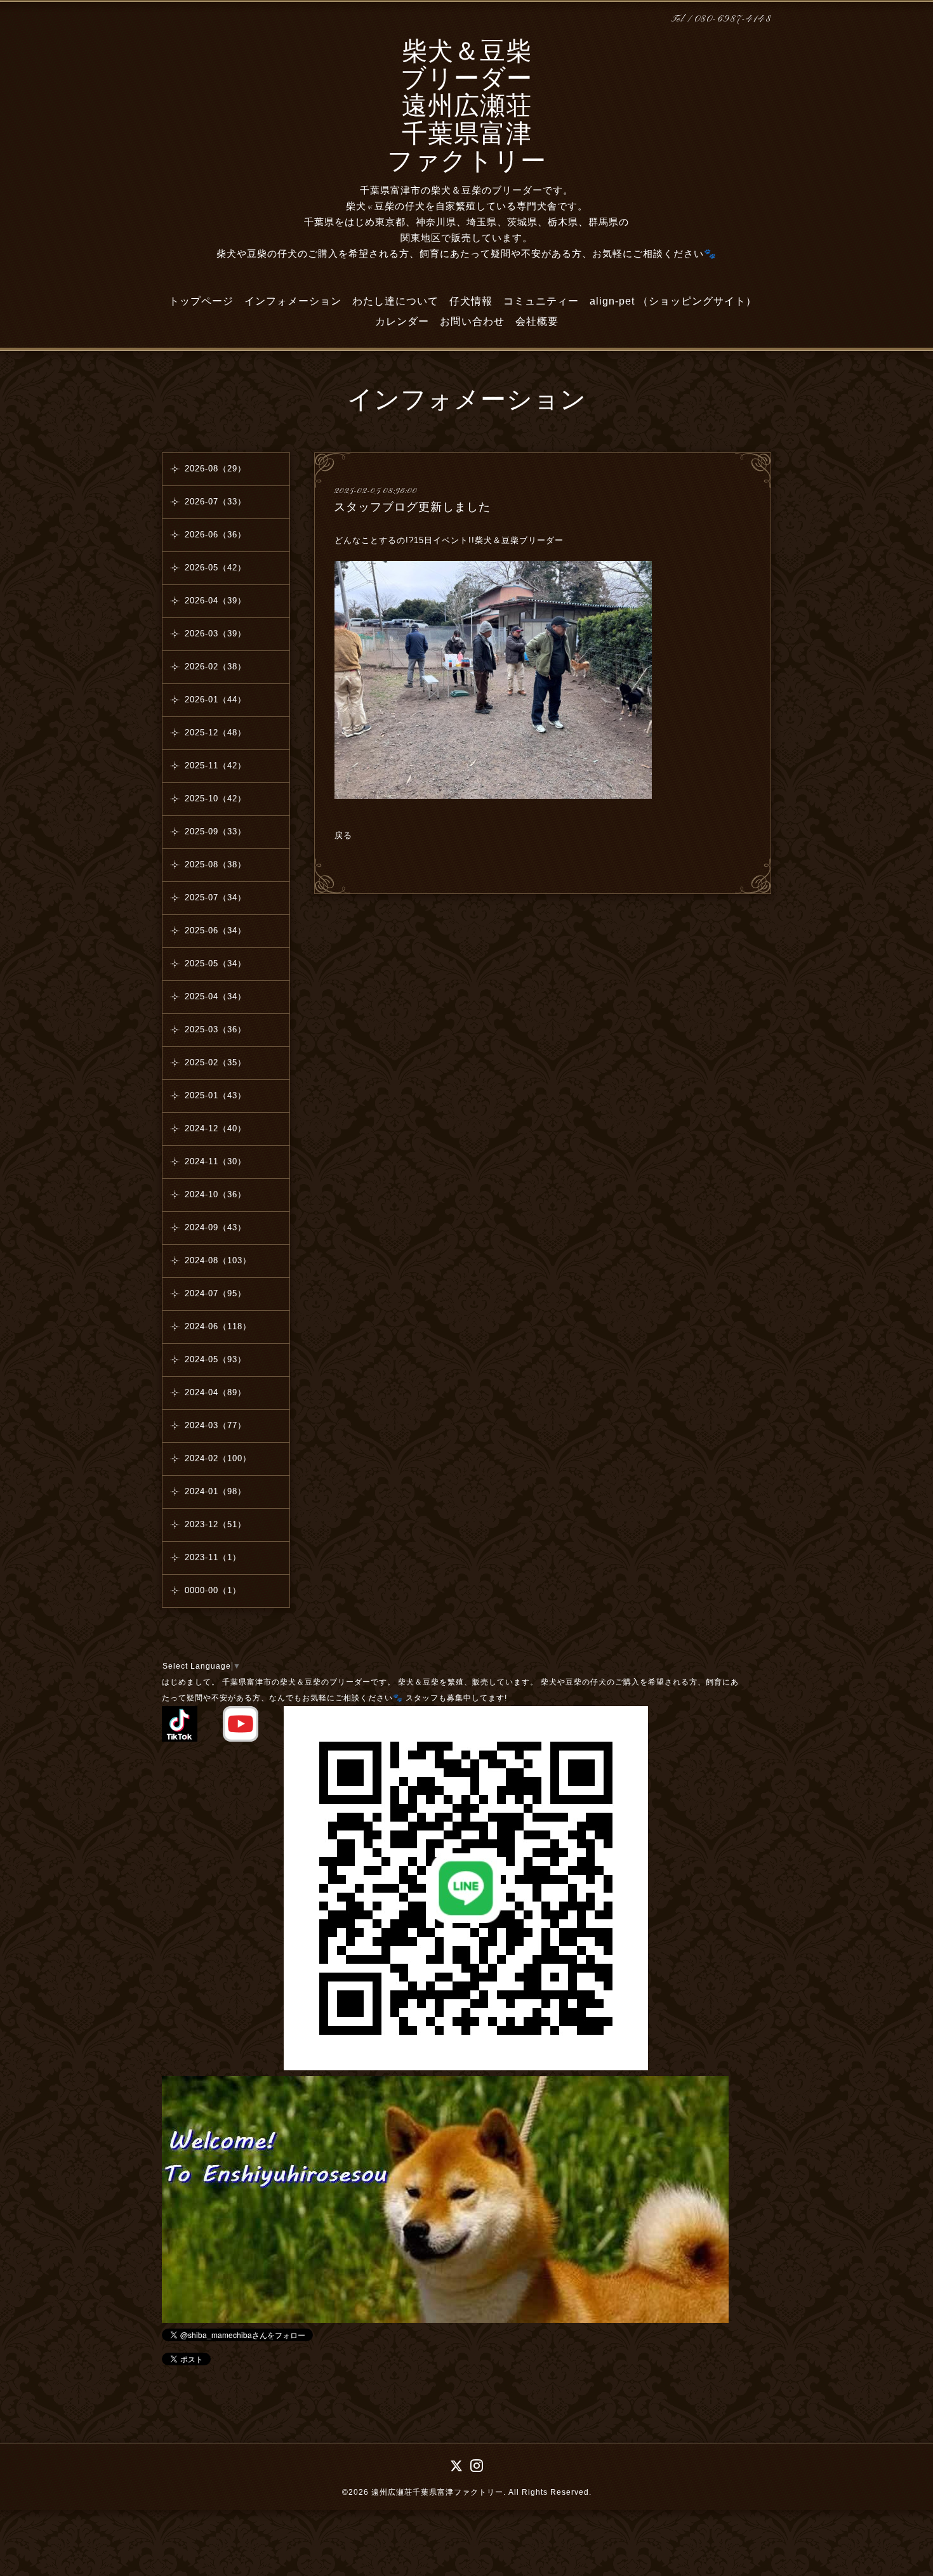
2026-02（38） (215, 667)
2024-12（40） (215, 1128)
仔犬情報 (471, 301)
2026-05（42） (215, 568)
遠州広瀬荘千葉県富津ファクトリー (437, 2492)
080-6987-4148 (733, 19)
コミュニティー (541, 301)
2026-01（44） (215, 700)
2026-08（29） (215, 469)
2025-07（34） (215, 897)
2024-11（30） (215, 1161)
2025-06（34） (215, 930)
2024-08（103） (218, 1260)
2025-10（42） (215, 798)
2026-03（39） (215, 634)
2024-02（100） (218, 1458)
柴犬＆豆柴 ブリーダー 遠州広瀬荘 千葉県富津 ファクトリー (467, 108)
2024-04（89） (215, 1392)
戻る (343, 835)
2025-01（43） (215, 1095)
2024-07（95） (215, 1293)
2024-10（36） (215, 1194)
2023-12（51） (215, 1524)
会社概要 (537, 321)
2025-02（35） (215, 1062)
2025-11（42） (215, 766)
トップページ (201, 301)
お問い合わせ (472, 321)
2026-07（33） (215, 502)
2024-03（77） (215, 1425)
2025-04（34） (215, 996)
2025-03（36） (215, 1029)
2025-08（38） (215, 864)
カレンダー (402, 321)
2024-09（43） (215, 1227)
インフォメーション (293, 301)
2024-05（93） (215, 1359)
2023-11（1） (213, 1557)
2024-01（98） (215, 1491)
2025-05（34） (215, 963)
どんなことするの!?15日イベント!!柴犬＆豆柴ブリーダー (451, 540)
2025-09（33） (215, 831)
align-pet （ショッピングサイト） (673, 301)
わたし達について (395, 301)
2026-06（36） (215, 535)
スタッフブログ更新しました (412, 507)
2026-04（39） (215, 601)
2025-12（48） (215, 733)
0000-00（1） (213, 1590)
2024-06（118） (218, 1326)
